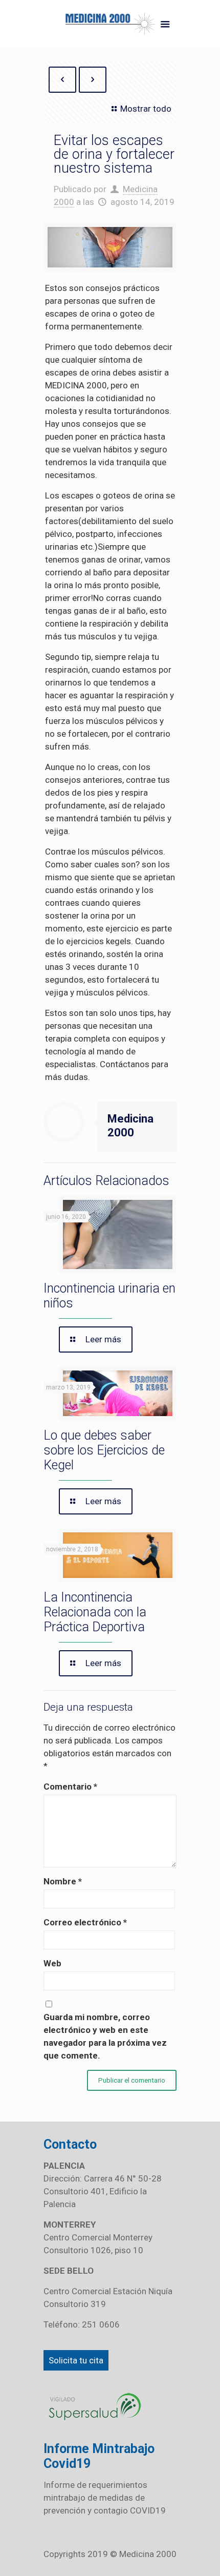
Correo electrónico (85, 1922)
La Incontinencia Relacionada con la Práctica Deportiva (95, 1612)
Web (52, 1963)
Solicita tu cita (76, 2360)
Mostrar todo (146, 109)
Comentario (70, 1786)
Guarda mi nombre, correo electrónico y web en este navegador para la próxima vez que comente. (105, 2036)
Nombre (63, 1881)
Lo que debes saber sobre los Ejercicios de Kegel (104, 1450)
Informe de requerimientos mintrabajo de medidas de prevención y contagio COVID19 (105, 2498)
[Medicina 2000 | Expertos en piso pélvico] (110, 26)
